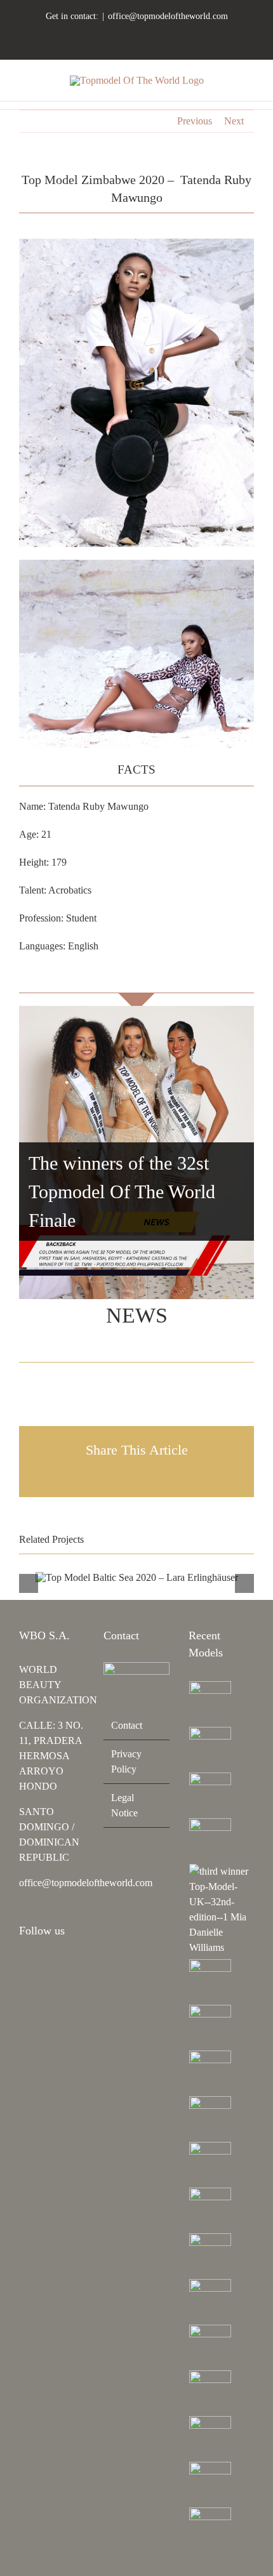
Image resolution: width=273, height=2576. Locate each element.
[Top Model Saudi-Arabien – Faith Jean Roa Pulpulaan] (210, 2026)
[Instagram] (23, 1965)
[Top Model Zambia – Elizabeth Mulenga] (210, 2254)
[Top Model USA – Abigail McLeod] (210, 2346)
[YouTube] (57, 1965)
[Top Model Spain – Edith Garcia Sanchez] (210, 2437)
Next (234, 121)
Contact (127, 1725)
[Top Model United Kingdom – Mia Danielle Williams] (221, 1910)
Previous (195, 121)
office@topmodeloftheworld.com (168, 16)
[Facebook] (40, 1965)
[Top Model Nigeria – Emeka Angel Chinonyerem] (210, 1839)
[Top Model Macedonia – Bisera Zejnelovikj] (210, 2071)
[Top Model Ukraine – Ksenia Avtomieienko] (210, 1702)
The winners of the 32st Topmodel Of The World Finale (122, 1192)
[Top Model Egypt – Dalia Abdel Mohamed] (210, 2163)
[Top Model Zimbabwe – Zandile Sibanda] (210, 2300)
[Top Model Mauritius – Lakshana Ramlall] (210, 2117)
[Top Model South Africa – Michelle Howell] (210, 2528)
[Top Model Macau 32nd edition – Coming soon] (210, 2209)
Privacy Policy (126, 1761)
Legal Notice (124, 1805)
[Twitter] (74, 1965)
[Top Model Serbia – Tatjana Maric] (210, 1980)
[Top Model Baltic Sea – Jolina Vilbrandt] (210, 1793)
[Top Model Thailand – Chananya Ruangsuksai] (210, 2391)
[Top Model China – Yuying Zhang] (210, 1748)
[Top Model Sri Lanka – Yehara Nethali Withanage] (210, 2483)
